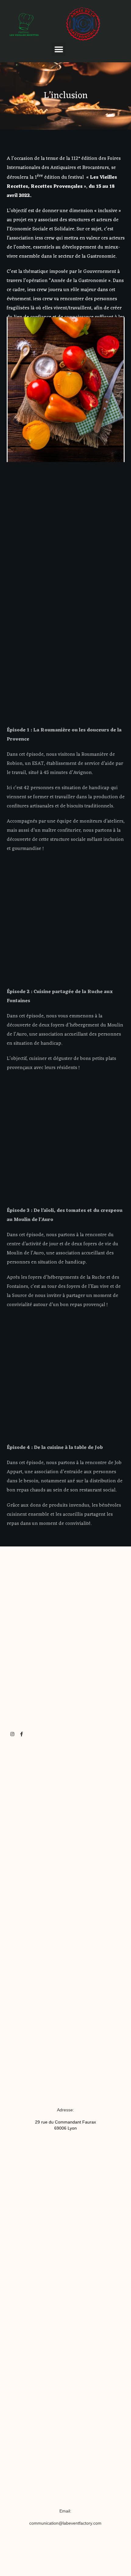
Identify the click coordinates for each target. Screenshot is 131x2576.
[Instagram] (12, 1734)
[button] (59, 49)
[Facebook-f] (21, 1734)
